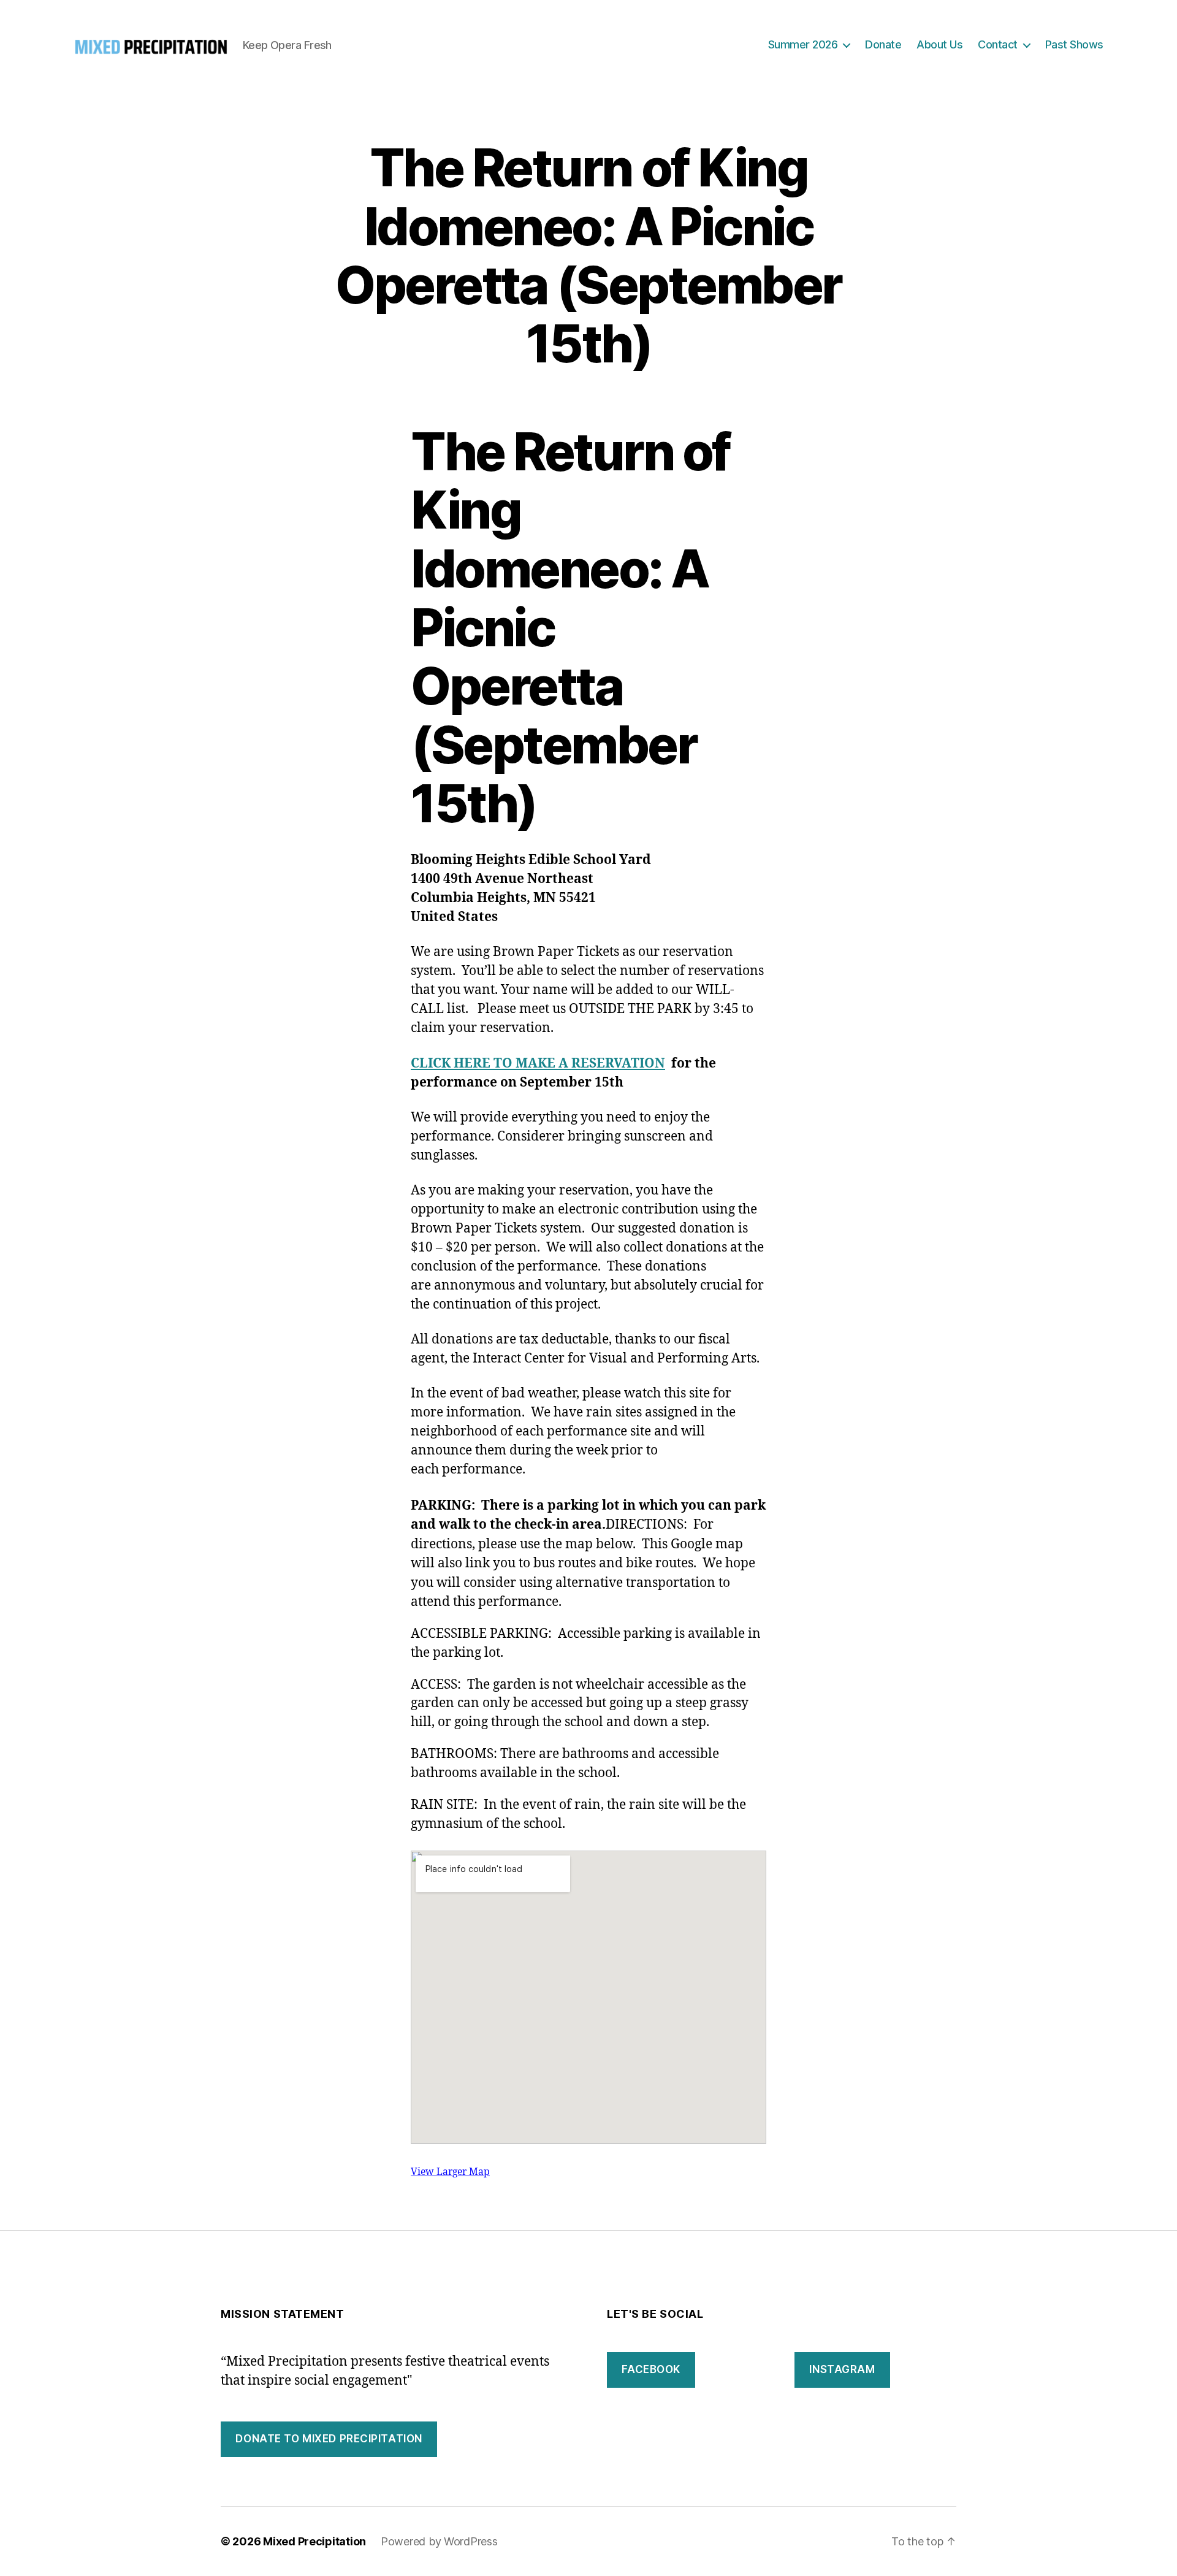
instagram (842, 2369)
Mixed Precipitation (314, 2541)
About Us (939, 44)
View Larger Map (450, 2172)
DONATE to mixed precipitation (329, 2439)
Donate (883, 44)
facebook (651, 2369)
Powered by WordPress (439, 2541)
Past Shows (1074, 44)
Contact (998, 44)
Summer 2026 (803, 44)
